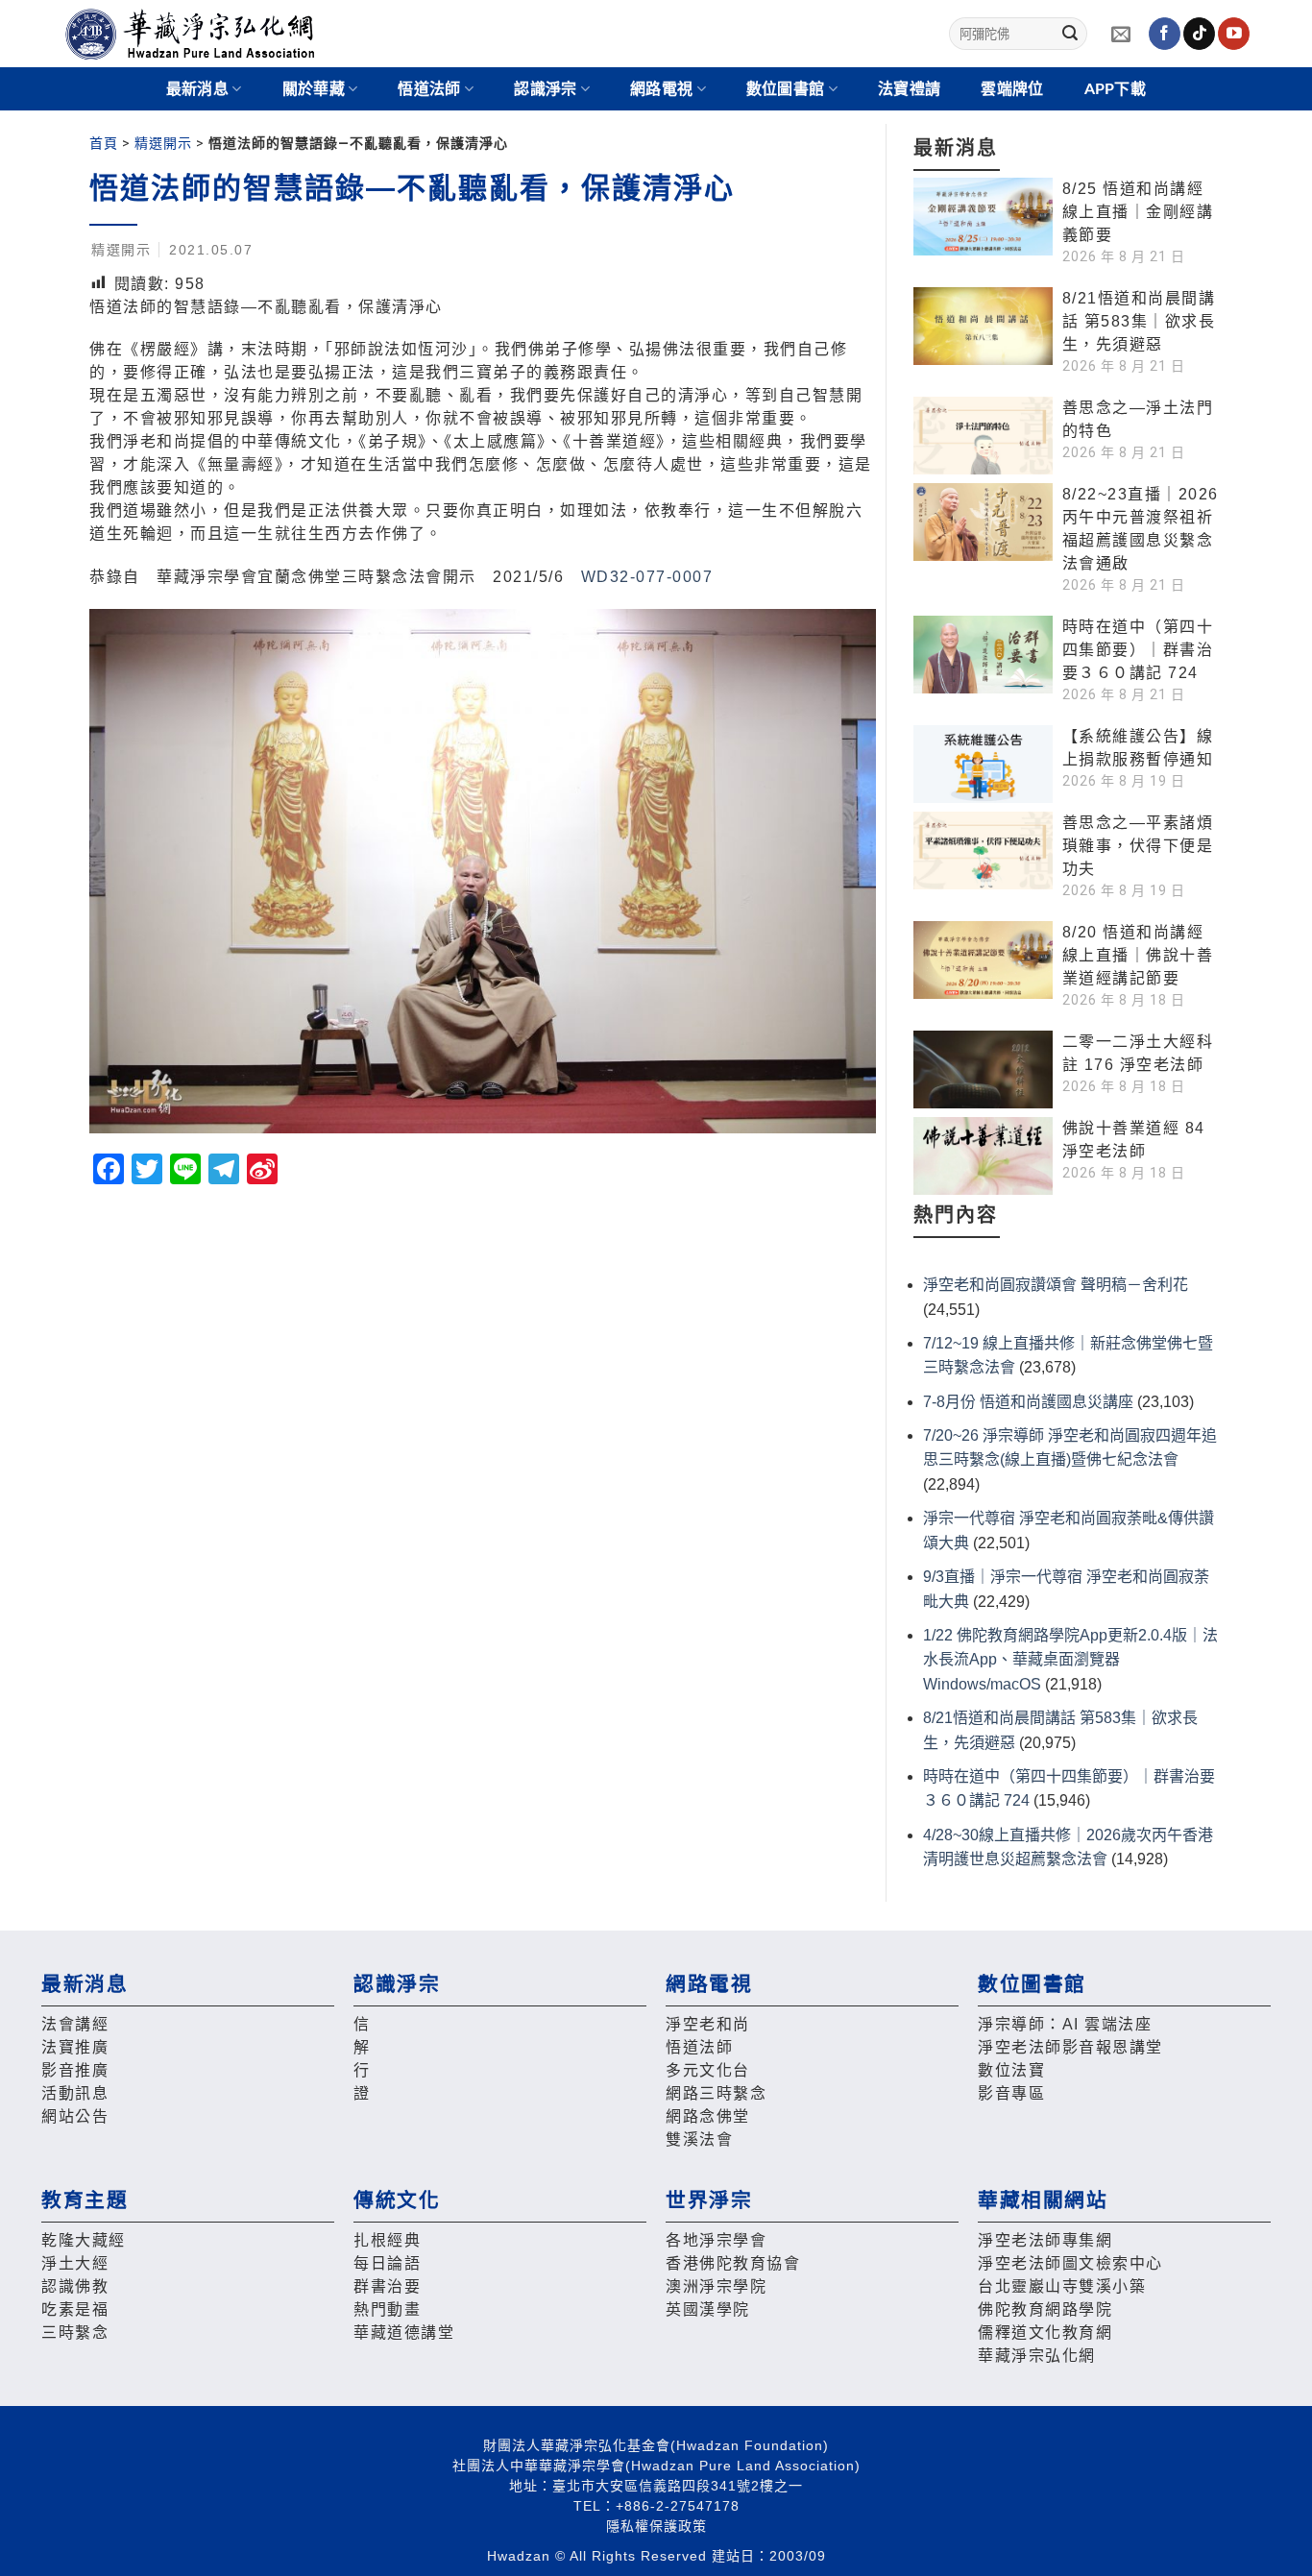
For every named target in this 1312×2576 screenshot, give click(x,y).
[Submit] (1070, 34)
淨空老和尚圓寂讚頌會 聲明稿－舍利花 (1056, 1285)
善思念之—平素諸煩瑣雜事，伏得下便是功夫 (1138, 846)
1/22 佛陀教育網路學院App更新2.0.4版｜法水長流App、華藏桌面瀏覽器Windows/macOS (1070, 1660)
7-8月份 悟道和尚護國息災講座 (1028, 1402)
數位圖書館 (786, 89)
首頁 (104, 143)
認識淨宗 (545, 89)
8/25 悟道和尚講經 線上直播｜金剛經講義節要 (1138, 212)
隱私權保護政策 (656, 2526)
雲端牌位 (1012, 89)
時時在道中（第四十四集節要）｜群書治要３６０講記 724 (1138, 650)
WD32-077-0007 (647, 577)
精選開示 (163, 143)
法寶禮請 (909, 89)
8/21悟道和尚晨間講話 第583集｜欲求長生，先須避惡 (1139, 321)
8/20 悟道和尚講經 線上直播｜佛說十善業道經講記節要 (1138, 955)
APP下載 (1116, 89)
